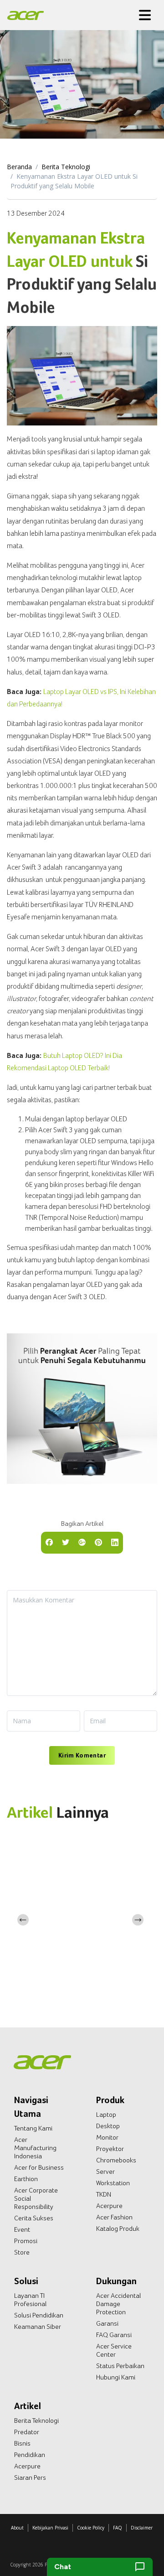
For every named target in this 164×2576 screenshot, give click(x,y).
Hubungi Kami (116, 2377)
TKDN (104, 2194)
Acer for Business (39, 2167)
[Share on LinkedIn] (115, 1542)
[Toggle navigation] (145, 15)
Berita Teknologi (66, 167)
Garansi (107, 2323)
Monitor (107, 2137)
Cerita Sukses (34, 2218)
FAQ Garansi (114, 2335)
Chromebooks (116, 2160)
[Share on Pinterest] (98, 1542)
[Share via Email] (82, 1542)
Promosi (26, 2241)
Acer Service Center (114, 2350)
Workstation (113, 2183)
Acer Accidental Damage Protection (118, 2304)
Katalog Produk (118, 2229)
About (17, 2528)
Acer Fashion (114, 2217)
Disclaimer (142, 2528)
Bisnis (22, 2443)
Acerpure (109, 2206)
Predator (27, 2432)
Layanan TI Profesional (30, 2300)
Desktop (108, 2126)
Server (105, 2172)
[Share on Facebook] (49, 1542)
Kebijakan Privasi (50, 2528)
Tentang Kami (33, 2128)
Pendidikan (30, 2455)
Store (22, 2252)
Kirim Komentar (82, 1755)
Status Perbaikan (120, 2366)
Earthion (26, 2179)
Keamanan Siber (38, 2327)
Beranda (19, 167)
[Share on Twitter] (66, 1542)
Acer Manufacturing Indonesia (35, 2148)
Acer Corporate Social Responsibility (36, 2198)
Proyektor (110, 2149)
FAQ (118, 2528)
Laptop (106, 2115)
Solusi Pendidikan (39, 2315)
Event (22, 2229)
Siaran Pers (30, 2478)
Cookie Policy (91, 2528)
